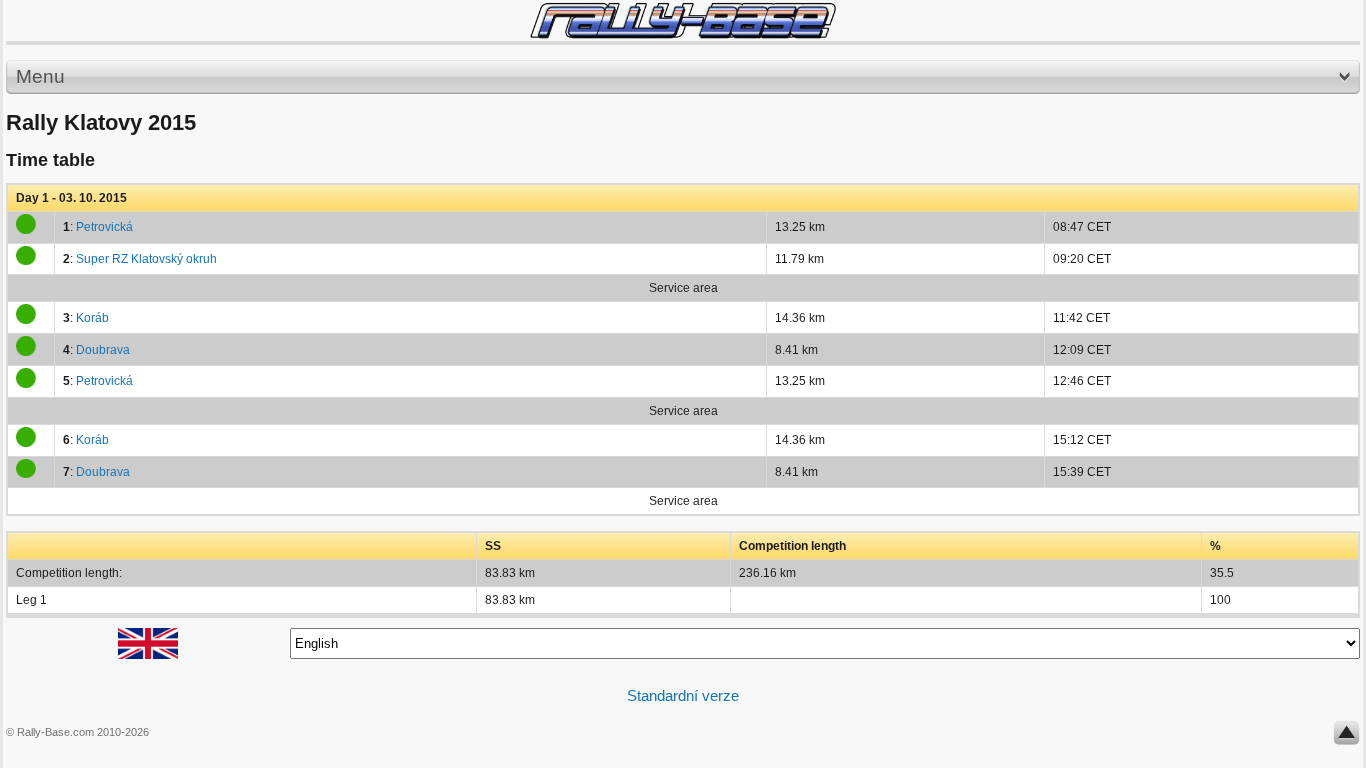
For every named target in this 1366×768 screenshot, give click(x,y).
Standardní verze (683, 695)
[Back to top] (1346, 737)
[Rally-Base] (683, 20)
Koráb (92, 318)
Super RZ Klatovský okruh (146, 259)
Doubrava (103, 350)
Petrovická (104, 227)
